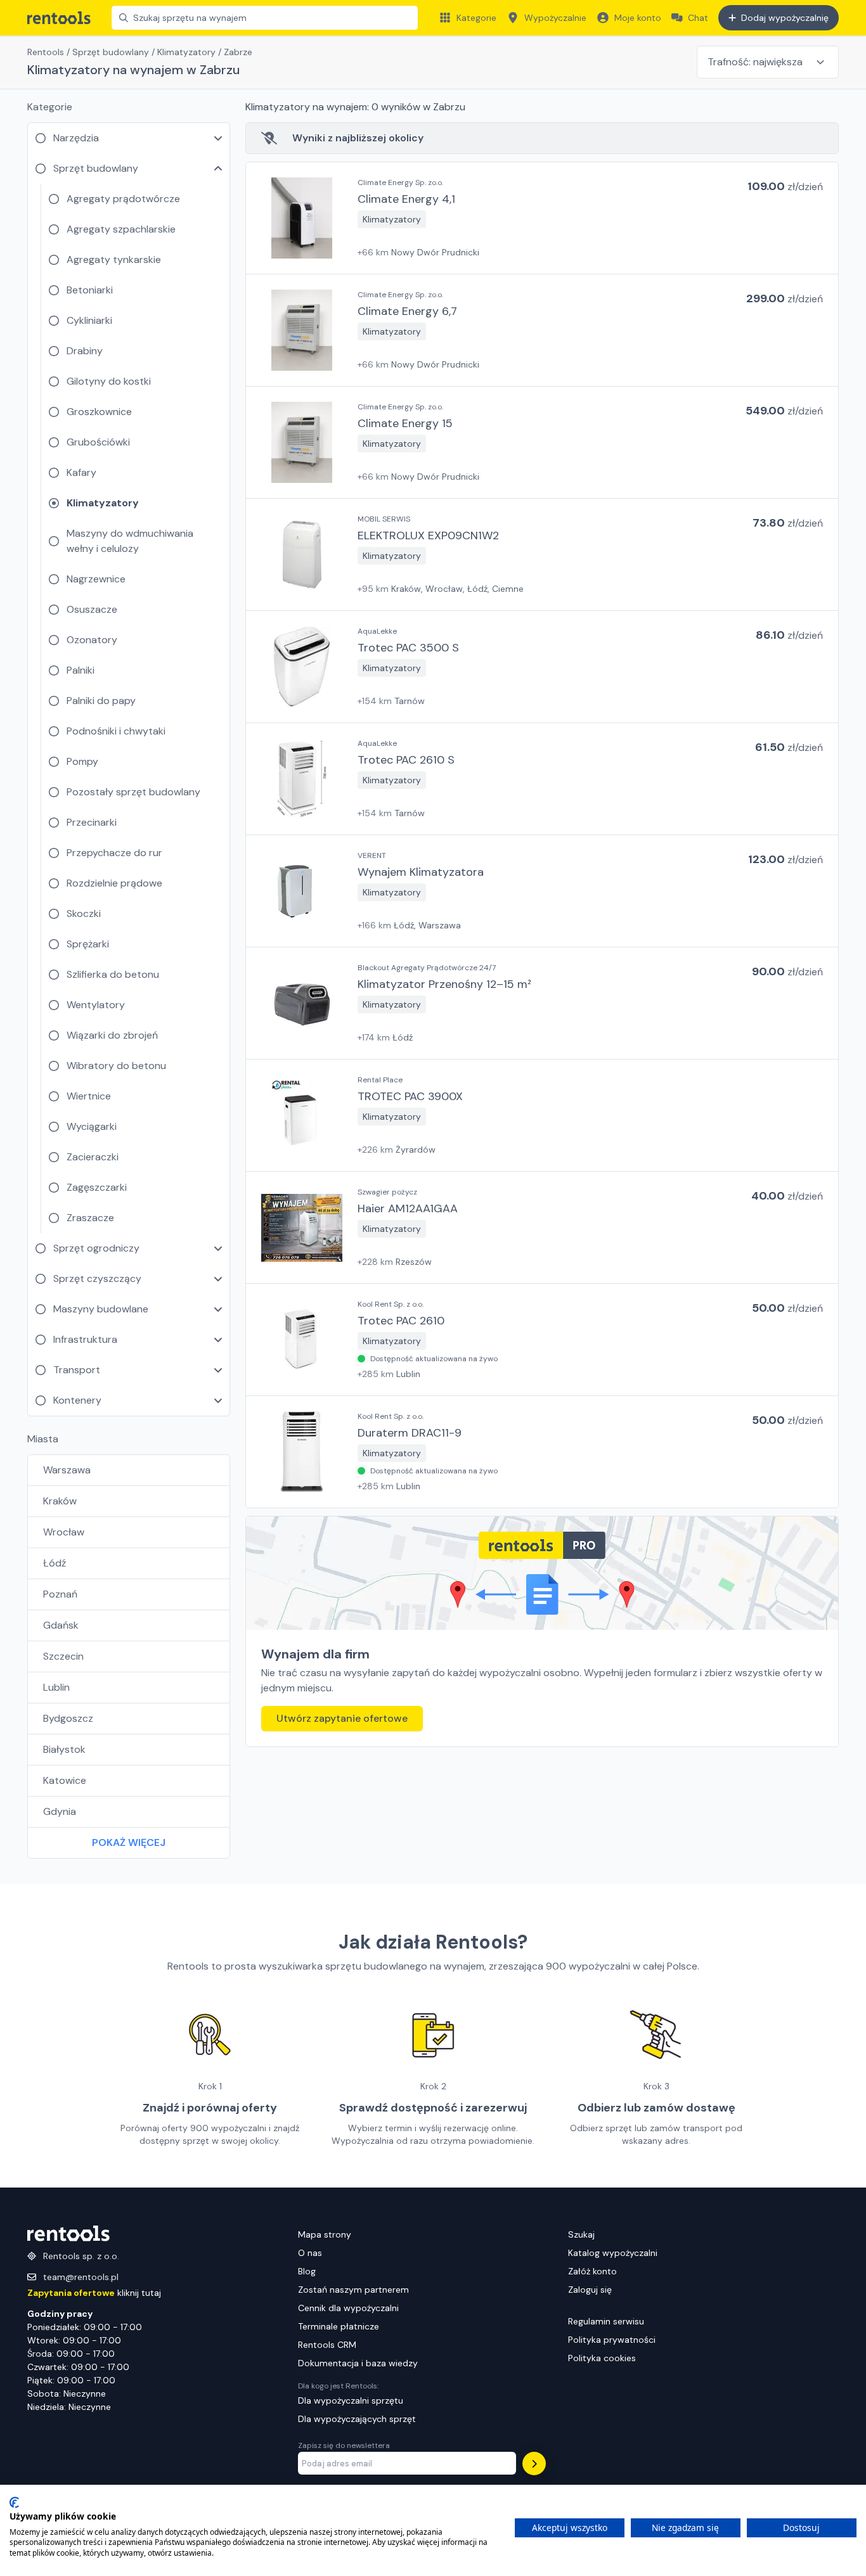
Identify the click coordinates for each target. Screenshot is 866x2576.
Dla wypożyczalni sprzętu (351, 2400)
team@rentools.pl (81, 2277)
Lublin (56, 1687)
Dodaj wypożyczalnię (785, 18)
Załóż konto (592, 2271)
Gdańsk (61, 1625)
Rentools (46, 52)
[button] (542, 218)
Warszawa (67, 1470)
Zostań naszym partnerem (353, 2290)
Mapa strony (325, 2234)
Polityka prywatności (612, 2340)
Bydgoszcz (68, 1718)
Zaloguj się (590, 2290)
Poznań (60, 1594)
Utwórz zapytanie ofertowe (342, 1718)
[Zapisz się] (534, 2464)
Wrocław (64, 1532)
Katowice (65, 1780)
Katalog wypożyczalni (613, 2253)
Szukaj (581, 2234)
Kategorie (476, 18)
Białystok (64, 1749)
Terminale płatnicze (339, 2326)
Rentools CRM (327, 2345)
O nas (310, 2253)
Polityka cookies (602, 2358)
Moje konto (638, 18)
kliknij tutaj (94, 2293)
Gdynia (60, 1811)
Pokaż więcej (129, 1842)
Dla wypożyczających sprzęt (357, 2419)
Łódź (55, 1563)
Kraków (60, 1501)
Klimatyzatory (186, 52)
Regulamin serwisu (606, 2321)
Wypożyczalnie (555, 18)
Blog (307, 2271)
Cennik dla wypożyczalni (348, 2308)
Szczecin (63, 1656)
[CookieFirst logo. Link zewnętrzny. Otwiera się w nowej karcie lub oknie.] (14, 2502)
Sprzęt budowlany (111, 52)
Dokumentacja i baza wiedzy (358, 2363)
